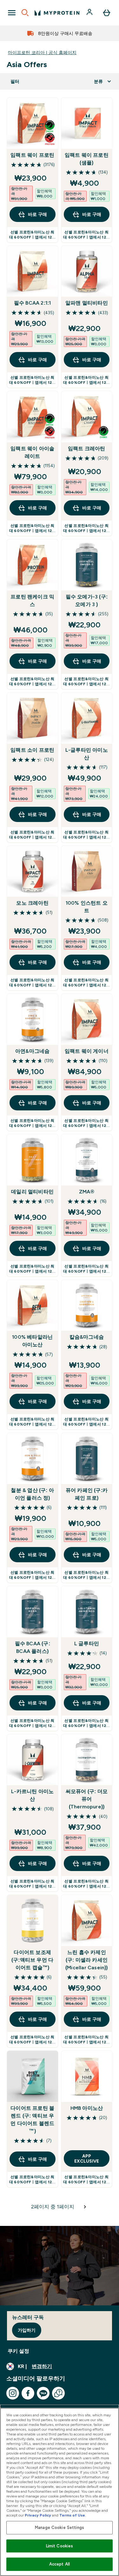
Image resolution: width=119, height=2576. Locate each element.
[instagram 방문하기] (13, 2393)
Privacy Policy (38, 2515)
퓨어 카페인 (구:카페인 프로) (87, 1494)
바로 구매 (37, 214)
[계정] (90, 13)
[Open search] (25, 13)
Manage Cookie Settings (60, 2528)
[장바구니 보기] (107, 13)
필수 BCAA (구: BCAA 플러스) (33, 1647)
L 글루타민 (87, 1644)
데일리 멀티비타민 (32, 1192)
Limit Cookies (60, 2546)
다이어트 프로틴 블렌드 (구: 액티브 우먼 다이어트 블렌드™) (32, 2120)
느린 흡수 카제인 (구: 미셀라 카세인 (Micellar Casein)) (87, 1960)
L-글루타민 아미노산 (87, 754)
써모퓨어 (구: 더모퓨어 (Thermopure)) (87, 1799)
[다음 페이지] (85, 2207)
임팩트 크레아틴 (87, 449)
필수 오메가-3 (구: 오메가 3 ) (87, 601)
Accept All (60, 2564)
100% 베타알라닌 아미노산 (32, 1341)
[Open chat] (58, 2393)
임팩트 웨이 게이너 (87, 1051)
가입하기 (27, 2330)
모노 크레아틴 (32, 903)
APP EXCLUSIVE (87, 2158)
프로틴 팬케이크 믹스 (32, 601)
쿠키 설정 (18, 2351)
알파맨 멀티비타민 (87, 303)
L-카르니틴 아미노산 (32, 1795)
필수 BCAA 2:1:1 (33, 303)
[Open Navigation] (12, 13)
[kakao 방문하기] (43, 2393)
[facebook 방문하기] (28, 2393)
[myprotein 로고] (57, 13)
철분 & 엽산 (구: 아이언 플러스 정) (32, 1494)
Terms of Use (72, 2515)
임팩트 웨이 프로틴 (32, 155)
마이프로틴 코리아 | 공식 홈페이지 (42, 52)
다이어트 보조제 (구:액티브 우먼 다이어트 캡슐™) (32, 1960)
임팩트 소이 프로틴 (32, 750)
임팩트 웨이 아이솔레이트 (32, 452)
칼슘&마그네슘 (87, 1337)
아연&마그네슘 (32, 1051)
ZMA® (87, 1192)
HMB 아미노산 (87, 2108)
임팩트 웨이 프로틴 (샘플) (87, 159)
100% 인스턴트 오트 (87, 907)
